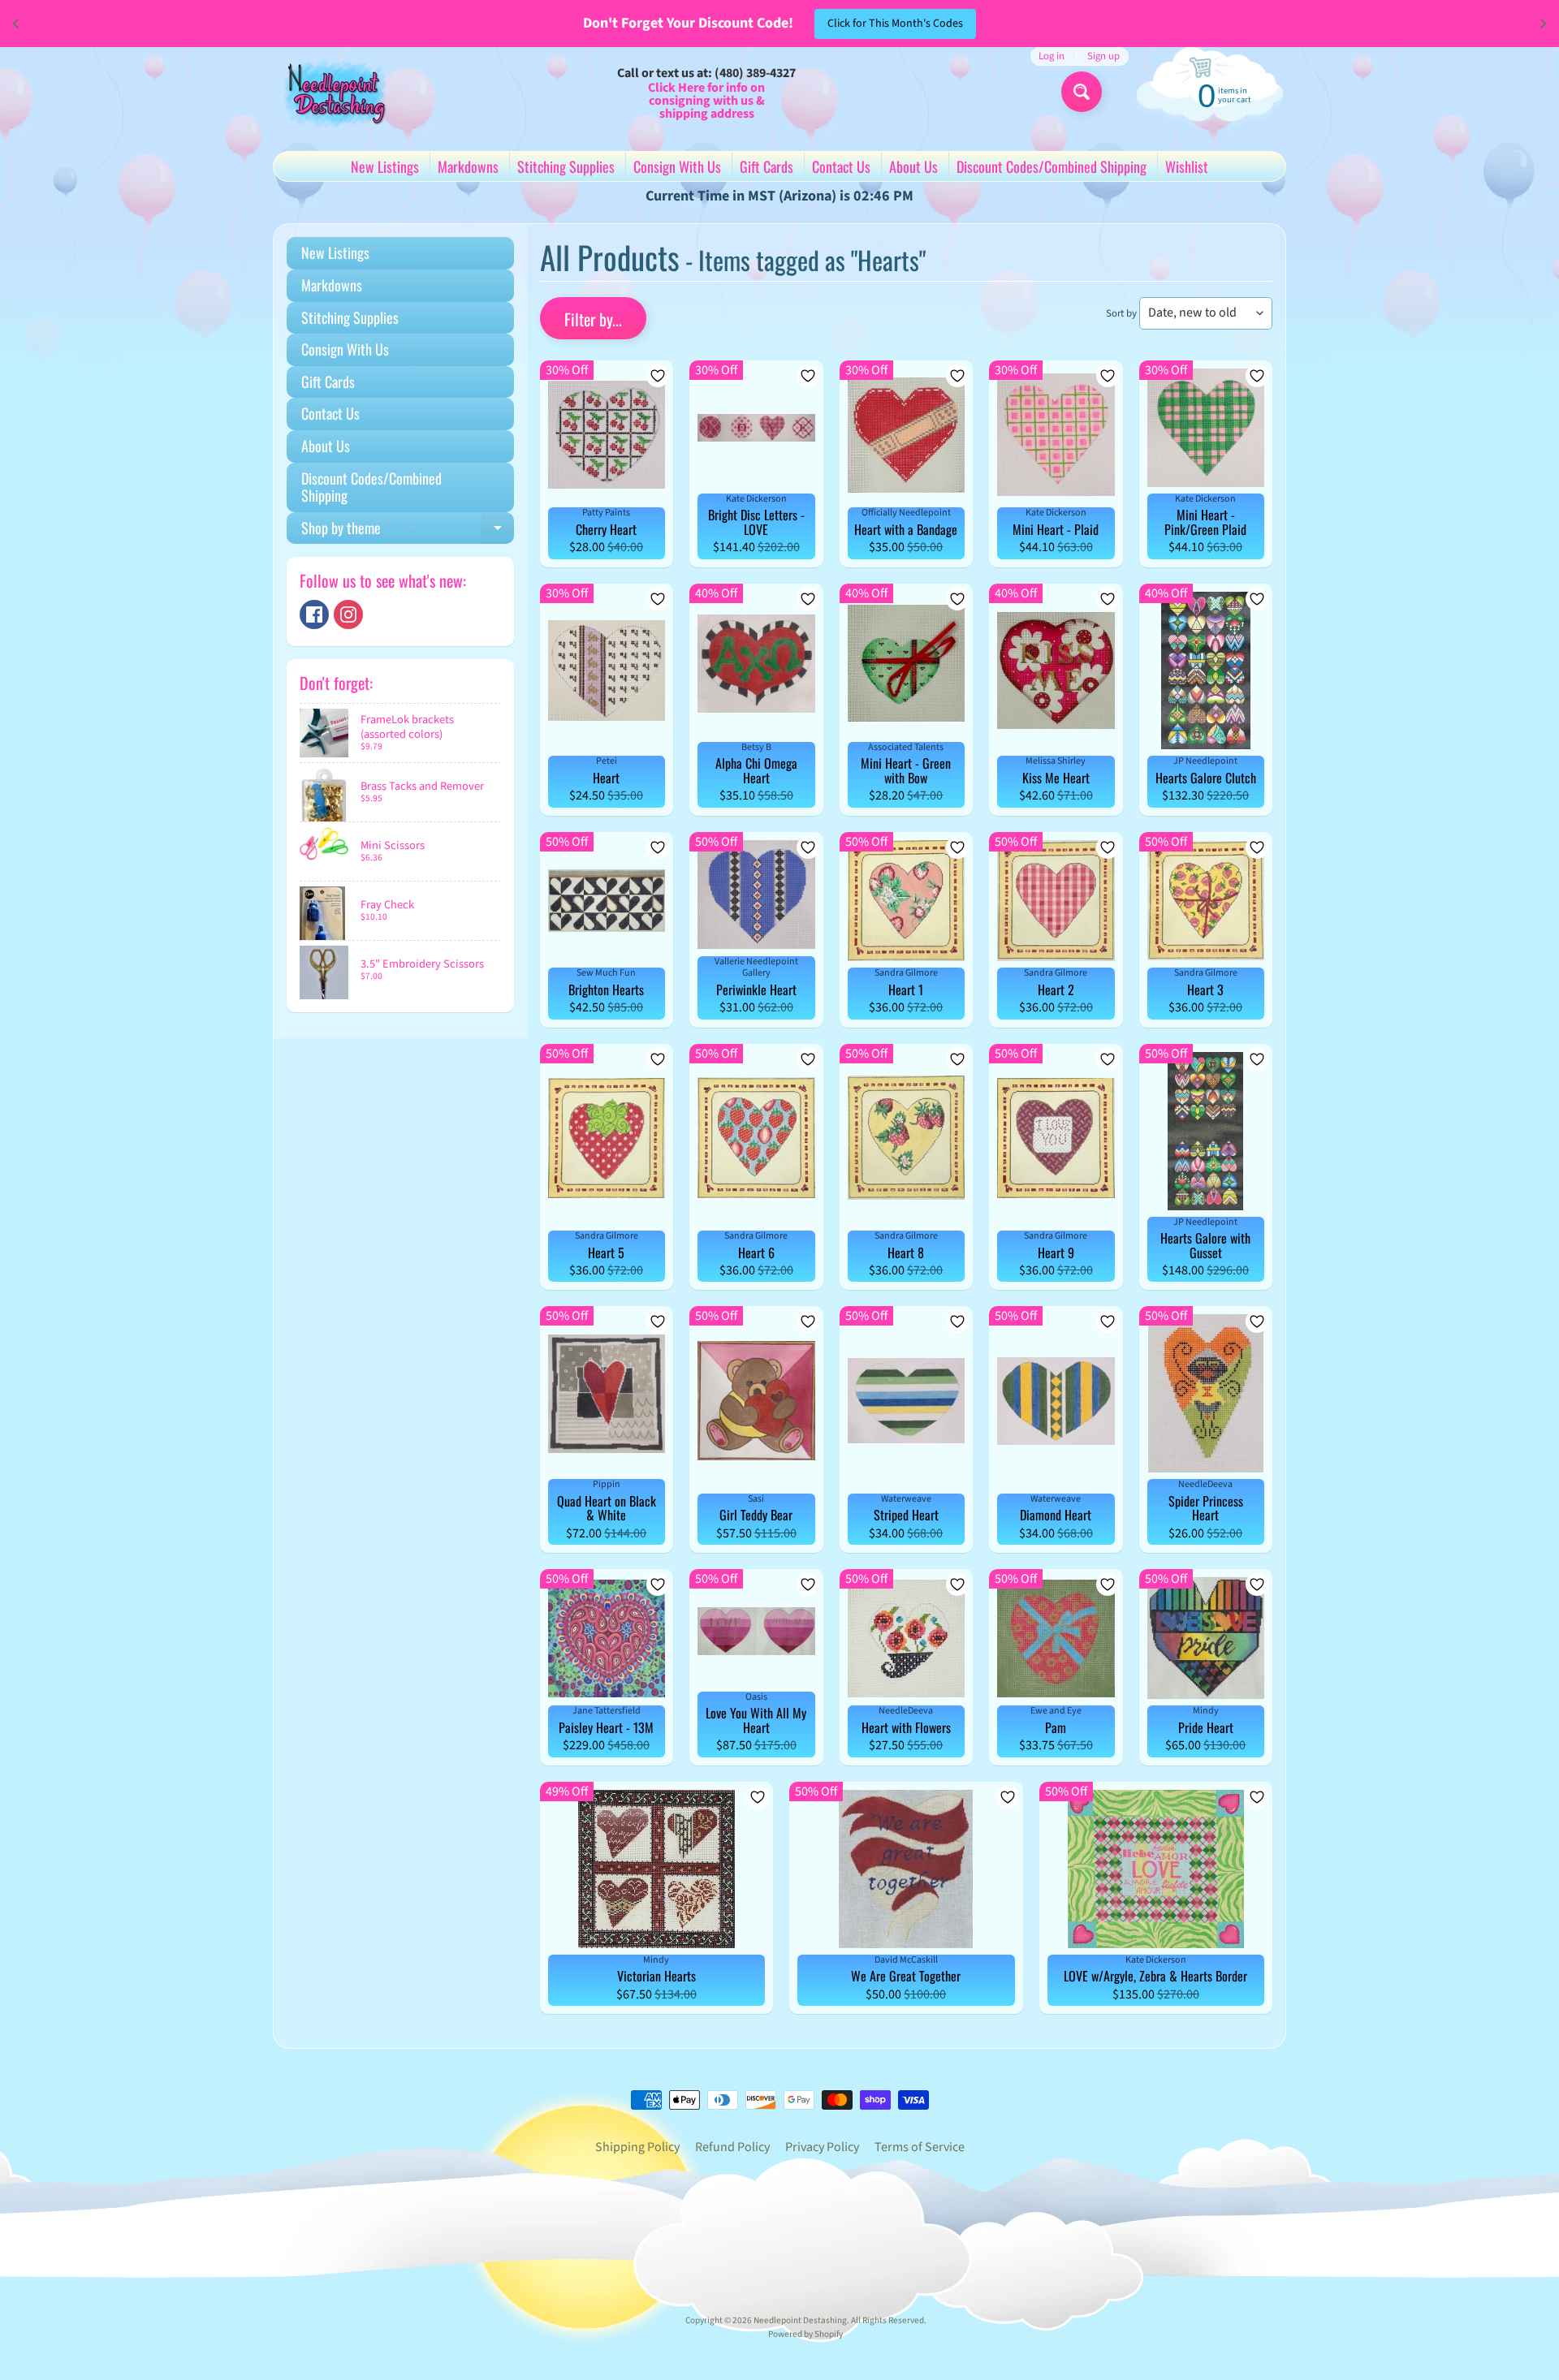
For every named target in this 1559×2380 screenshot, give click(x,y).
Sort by (1121, 313)
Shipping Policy (637, 2147)
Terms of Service (920, 2147)
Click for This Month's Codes (895, 24)
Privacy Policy (822, 2147)
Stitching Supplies (566, 166)
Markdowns (468, 166)
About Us (913, 166)
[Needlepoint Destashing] (334, 93)
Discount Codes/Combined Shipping (1052, 166)
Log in (1052, 56)
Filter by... (593, 319)
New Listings (385, 166)
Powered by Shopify (805, 2334)
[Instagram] (348, 614)
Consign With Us (677, 166)
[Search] (1082, 92)
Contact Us (841, 166)
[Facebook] (314, 614)
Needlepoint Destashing (800, 2320)
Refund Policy (732, 2147)
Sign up (1103, 56)
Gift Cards (767, 166)
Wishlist (1187, 166)
